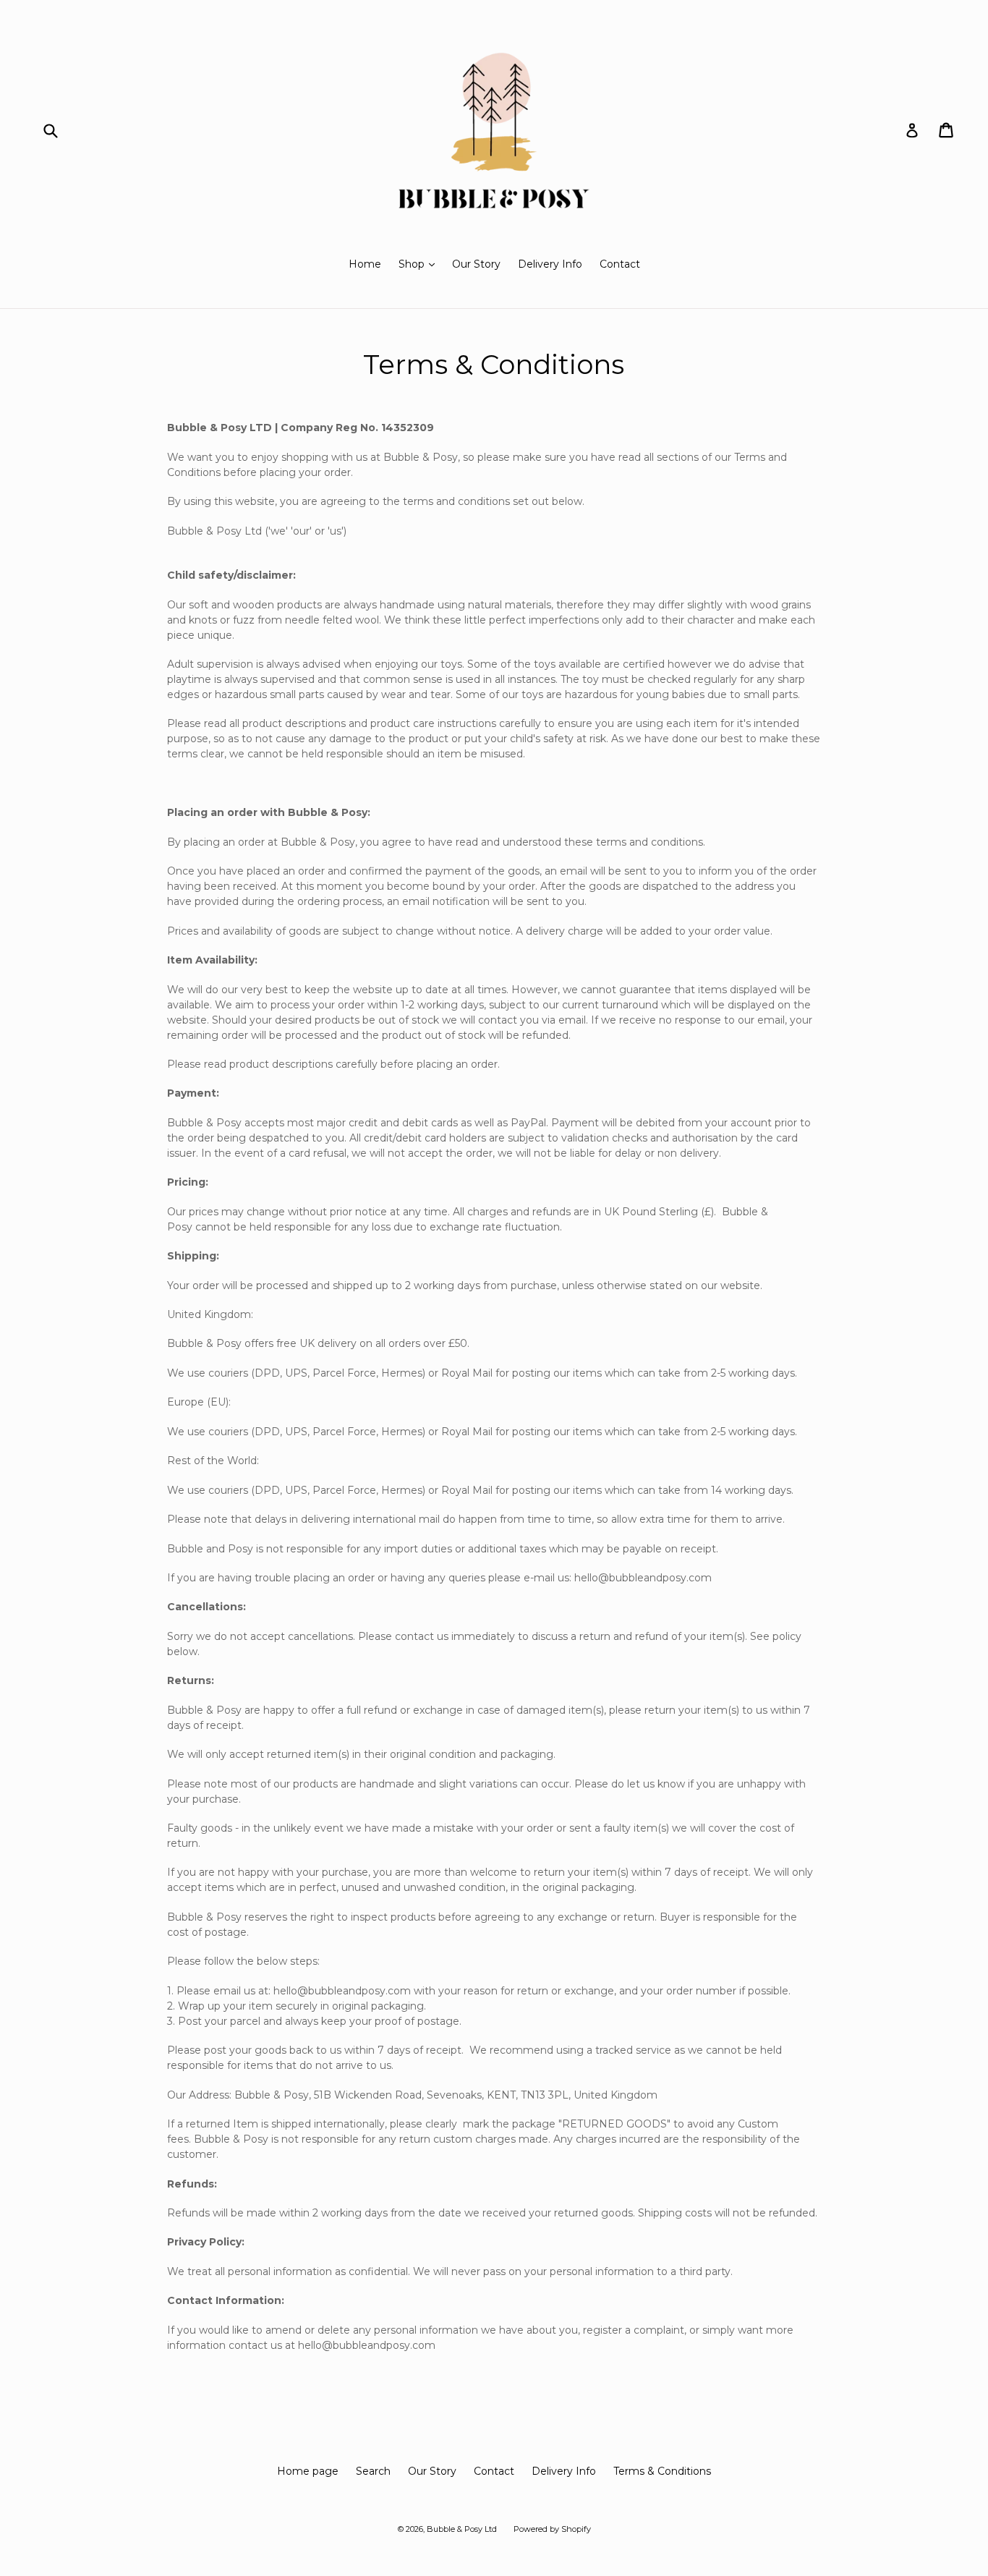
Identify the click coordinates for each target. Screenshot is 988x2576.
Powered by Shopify (552, 2529)
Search (373, 2471)
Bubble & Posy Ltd (463, 2529)
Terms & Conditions (662, 2471)
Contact (620, 264)
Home (365, 264)
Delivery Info (550, 264)
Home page (308, 2471)
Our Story (476, 264)
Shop (420, 264)
